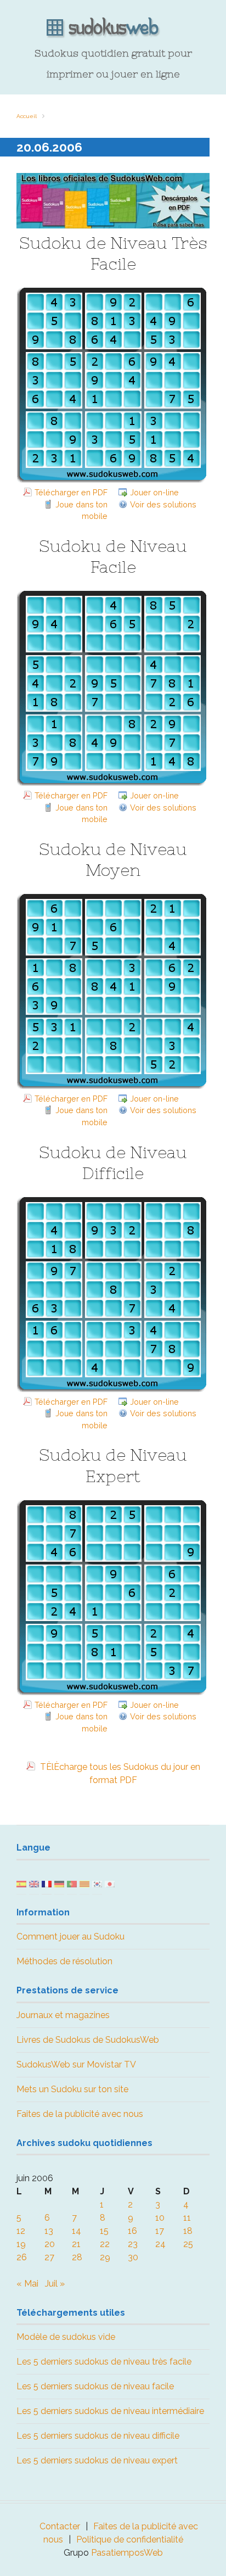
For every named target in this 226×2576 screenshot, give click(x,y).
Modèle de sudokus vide (66, 2337)
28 (77, 2257)
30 (133, 2257)
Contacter (60, 2526)
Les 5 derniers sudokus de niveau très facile (104, 2362)
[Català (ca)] (84, 1883)
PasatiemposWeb (127, 2553)
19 (21, 2244)
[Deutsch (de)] (59, 1883)
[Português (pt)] (72, 1883)
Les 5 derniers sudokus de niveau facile (95, 2386)
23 (133, 2244)
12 (21, 2231)
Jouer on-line (154, 492)
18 (188, 2231)
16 (132, 2231)
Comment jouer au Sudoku (70, 1937)
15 (104, 2231)
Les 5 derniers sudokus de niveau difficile (98, 2436)
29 (105, 2257)
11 (187, 2218)
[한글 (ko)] (97, 1883)
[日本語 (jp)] (110, 1883)
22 (105, 2244)
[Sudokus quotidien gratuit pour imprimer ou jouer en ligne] (113, 28)
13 (49, 2231)
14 (77, 2231)
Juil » (55, 2284)
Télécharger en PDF (71, 492)
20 (50, 2244)
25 (188, 2244)
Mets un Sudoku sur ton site (72, 2089)
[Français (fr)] (47, 1883)
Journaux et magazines (63, 2015)
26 (22, 2257)
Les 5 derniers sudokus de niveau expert (97, 2460)
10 (160, 2218)
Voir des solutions (163, 504)
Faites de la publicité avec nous (80, 2114)
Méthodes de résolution (64, 1961)
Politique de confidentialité (130, 2539)
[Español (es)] (21, 1883)
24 (160, 2244)
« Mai (27, 2284)
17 (160, 2231)
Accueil (27, 116)
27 (49, 2257)
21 (76, 2244)
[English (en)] (34, 1883)
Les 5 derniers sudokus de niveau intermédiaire (110, 2411)
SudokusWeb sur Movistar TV (76, 2064)
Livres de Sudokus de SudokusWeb (88, 2040)
